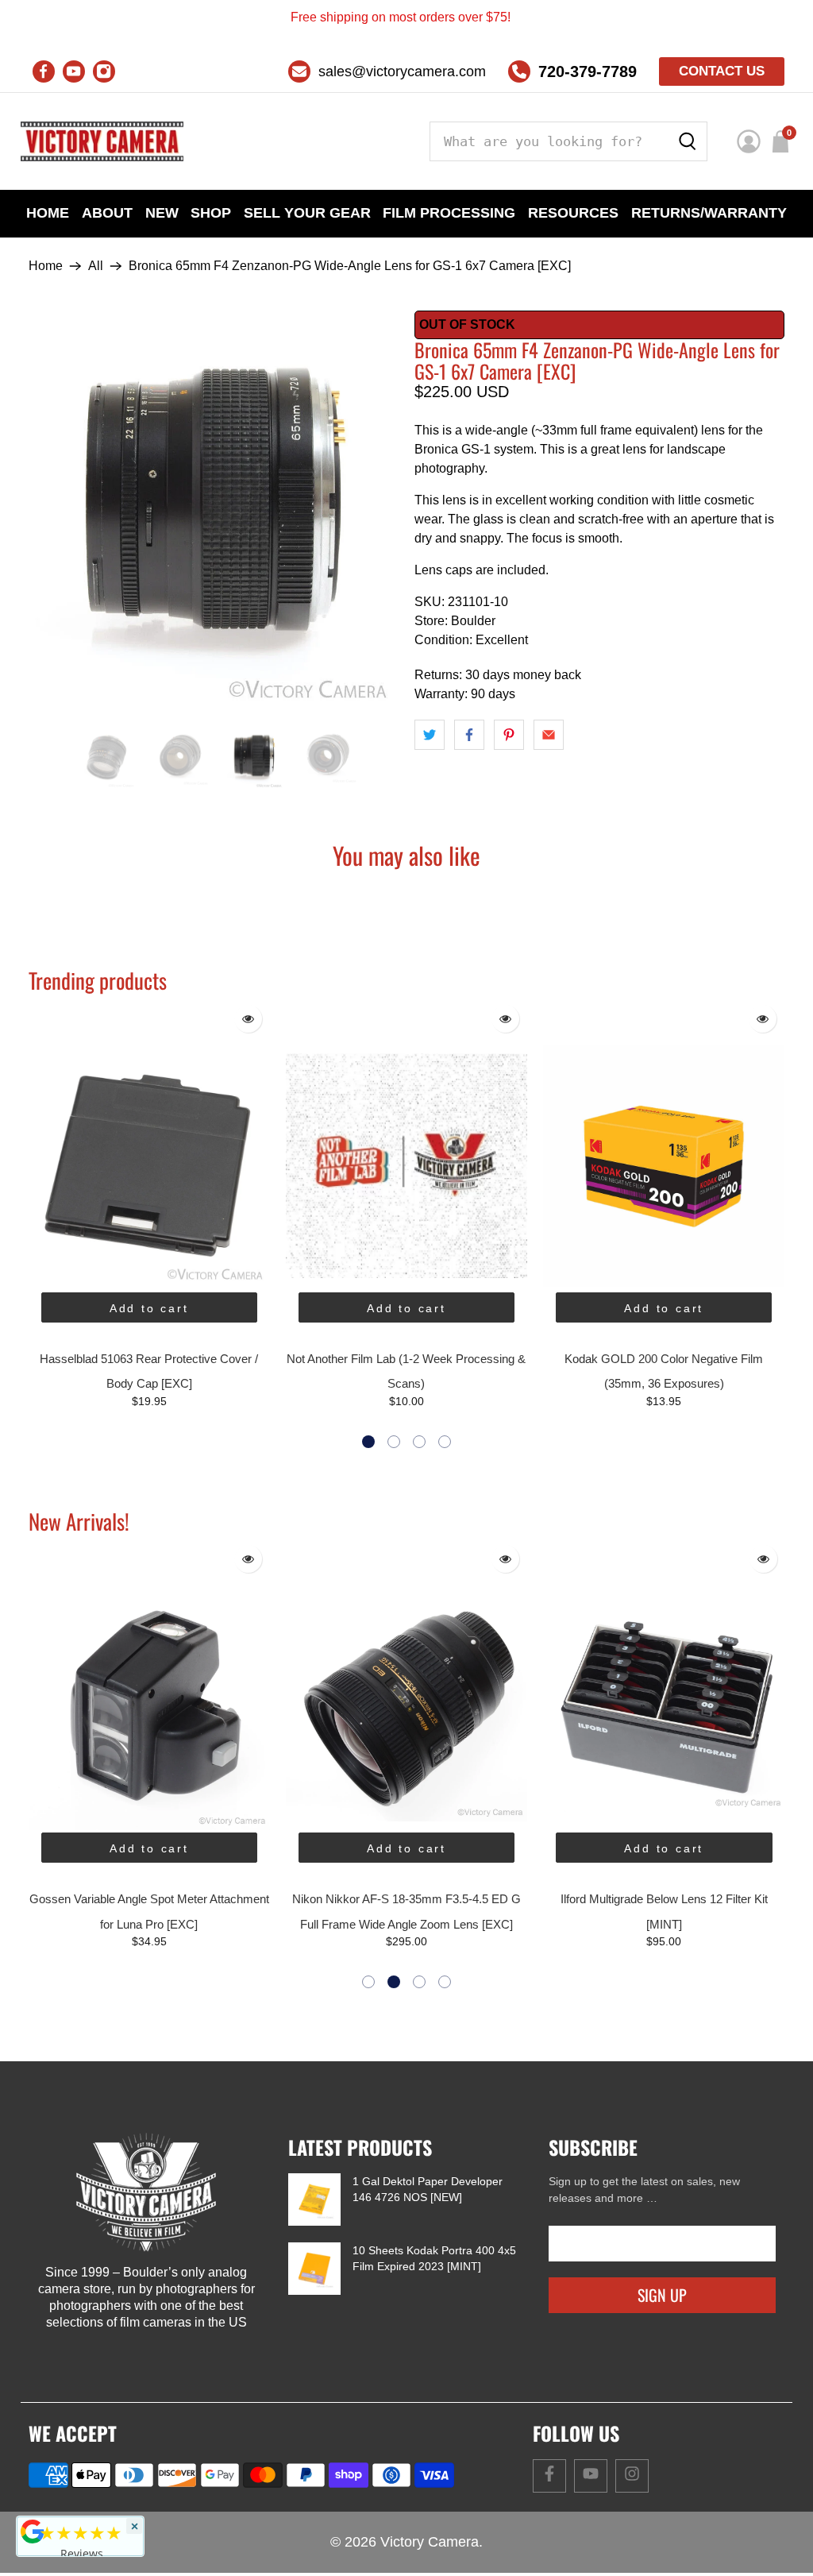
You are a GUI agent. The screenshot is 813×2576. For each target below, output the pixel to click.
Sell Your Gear (307, 213)
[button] (368, 1442)
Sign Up (662, 2295)
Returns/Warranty (709, 213)
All (96, 266)
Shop (211, 213)
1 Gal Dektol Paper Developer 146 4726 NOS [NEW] (428, 2189)
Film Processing (449, 213)
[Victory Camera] (102, 141)
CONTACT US (722, 71)
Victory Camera (430, 2542)
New (162, 213)
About (107, 213)
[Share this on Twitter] (430, 735)
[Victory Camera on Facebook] (44, 71)
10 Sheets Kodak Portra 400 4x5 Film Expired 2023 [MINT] (434, 2258)
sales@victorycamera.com (402, 71)
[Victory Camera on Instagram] (104, 71)
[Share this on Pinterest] (509, 735)
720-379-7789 (588, 71)
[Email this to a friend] (549, 735)
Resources (573, 213)
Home (48, 213)
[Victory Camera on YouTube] (74, 71)
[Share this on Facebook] (469, 735)
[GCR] (33, 2532)
